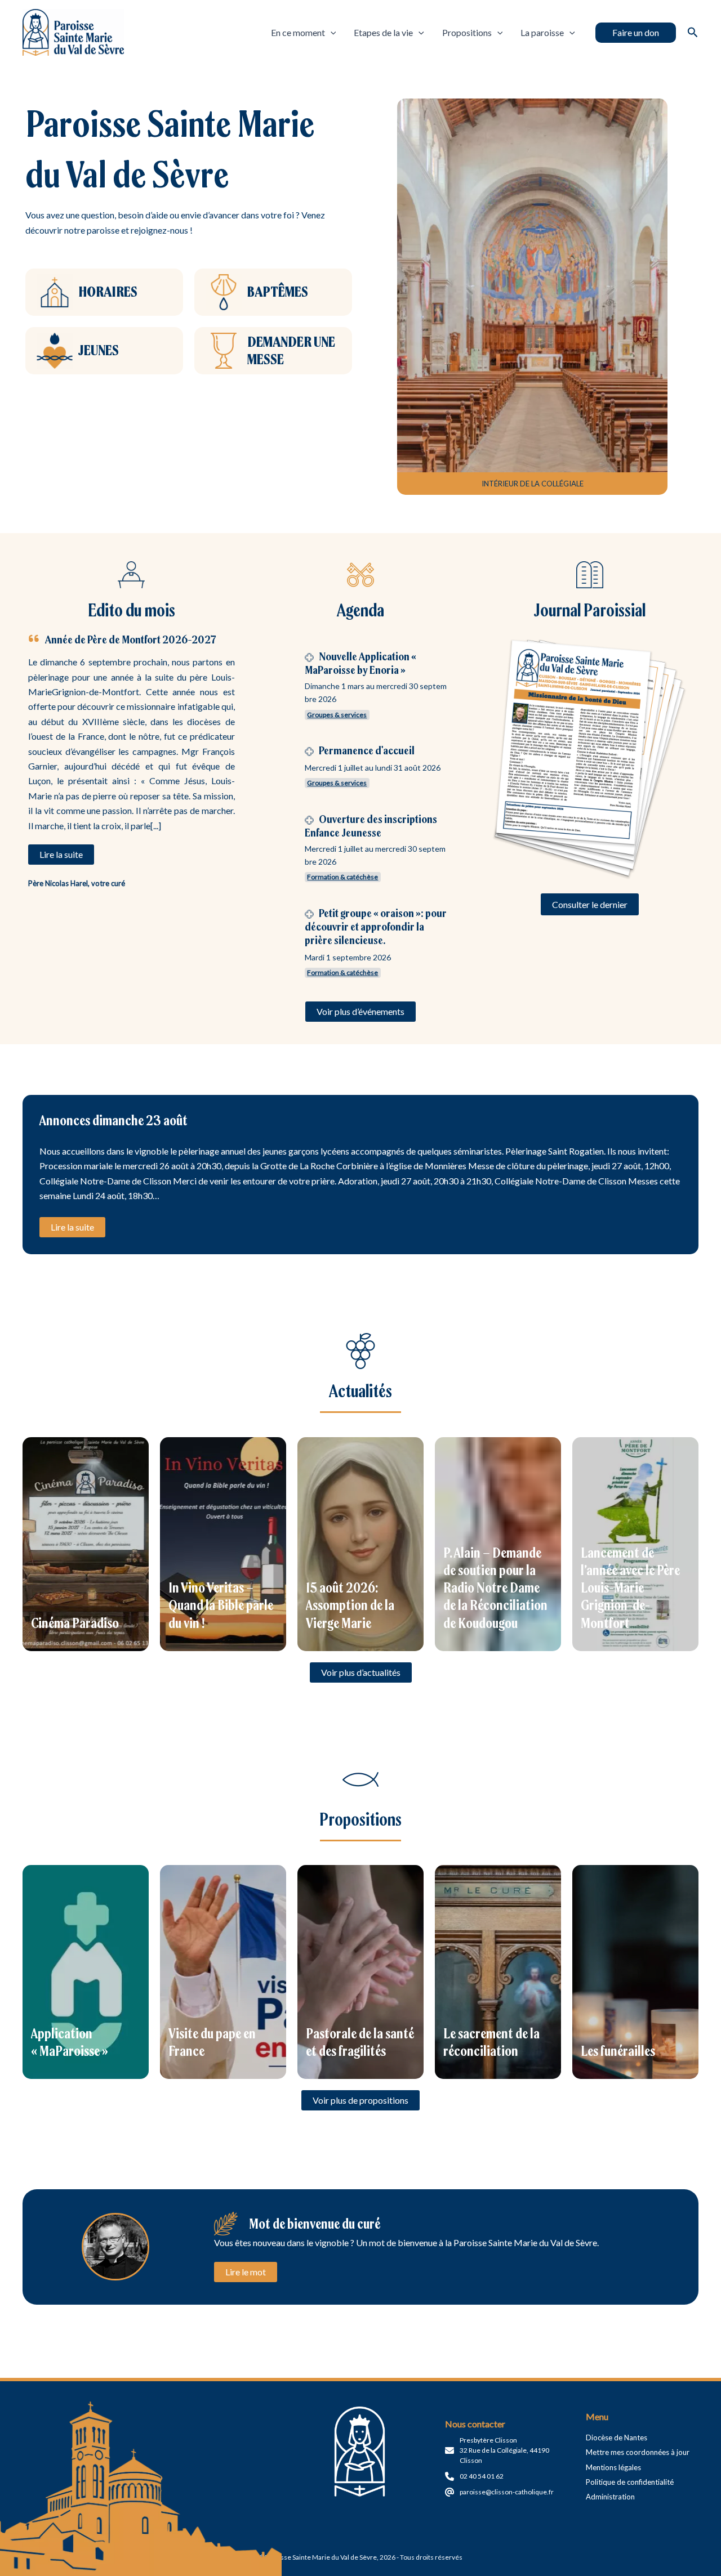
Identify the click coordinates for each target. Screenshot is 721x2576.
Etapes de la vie (383, 32)
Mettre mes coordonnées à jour (638, 2452)
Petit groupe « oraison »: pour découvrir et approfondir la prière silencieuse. (376, 926)
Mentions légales (613, 2467)
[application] (331, 33)
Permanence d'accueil (367, 750)
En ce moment (298, 32)
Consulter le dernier (590, 904)
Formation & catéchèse (342, 877)
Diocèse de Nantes (617, 2438)
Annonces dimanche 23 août (114, 1120)
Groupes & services (337, 715)
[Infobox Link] (104, 292)
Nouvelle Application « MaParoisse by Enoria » (360, 663)
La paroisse (542, 32)
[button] (636, 33)
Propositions (467, 32)
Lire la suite (72, 1227)
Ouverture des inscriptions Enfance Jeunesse (371, 826)
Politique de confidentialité (630, 2482)
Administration (610, 2497)
